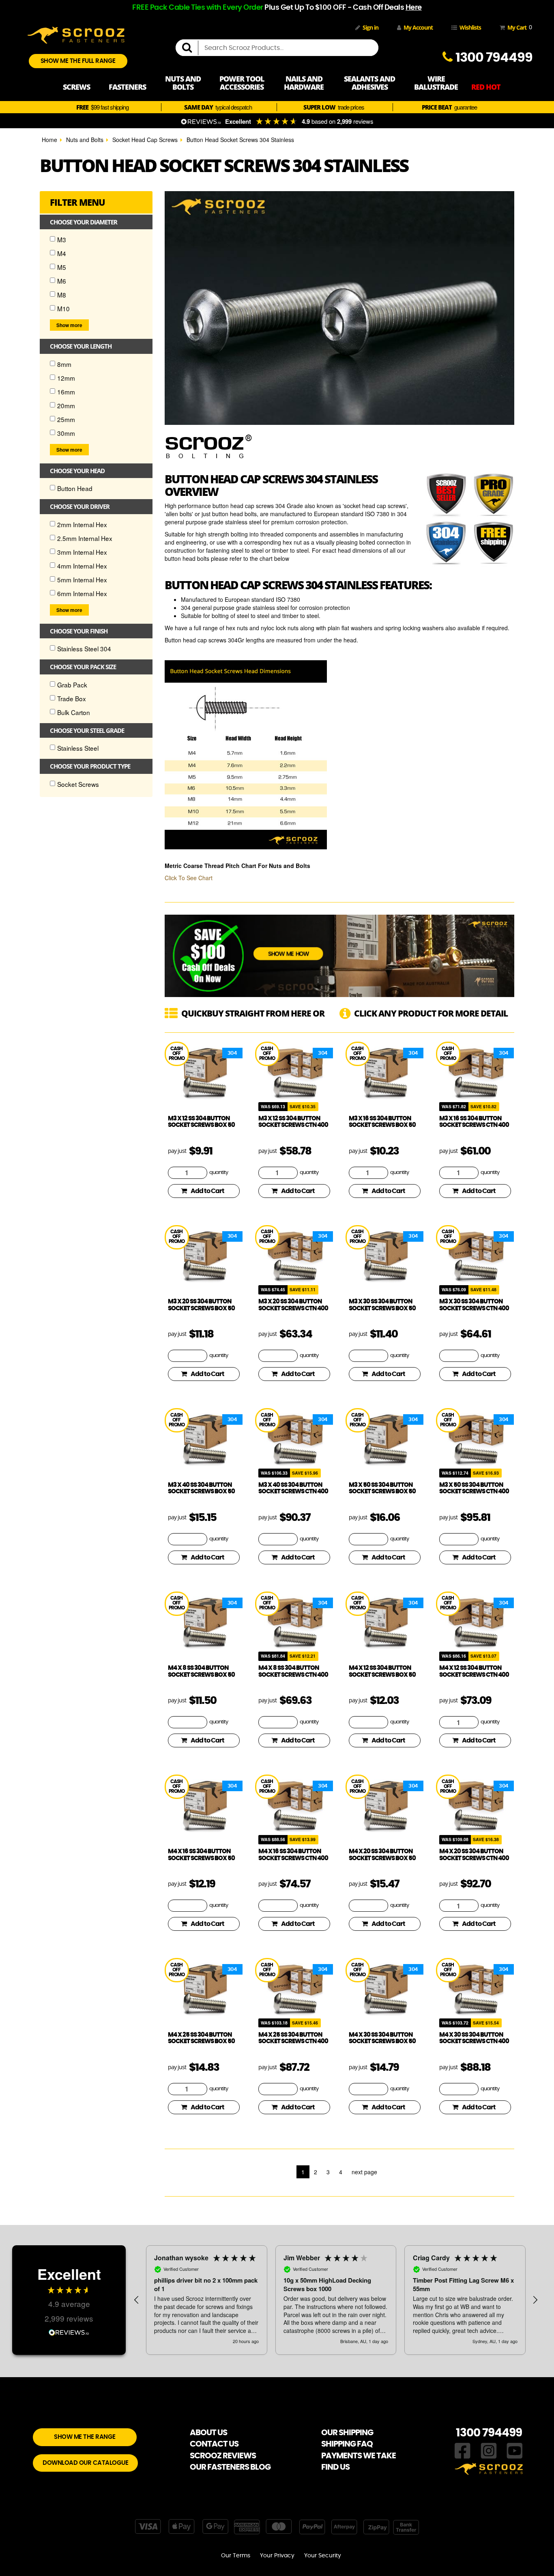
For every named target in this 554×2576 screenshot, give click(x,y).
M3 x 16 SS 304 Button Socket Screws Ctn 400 (474, 1122)
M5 (62, 267)
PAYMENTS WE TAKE (359, 2456)
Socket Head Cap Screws (145, 140)
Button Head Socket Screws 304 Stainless (240, 140)
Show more (69, 325)
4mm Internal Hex (82, 566)
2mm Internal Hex (82, 524)
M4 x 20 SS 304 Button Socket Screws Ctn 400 (474, 1855)
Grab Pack (72, 685)
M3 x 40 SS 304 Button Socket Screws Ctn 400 (293, 1488)
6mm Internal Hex (82, 593)
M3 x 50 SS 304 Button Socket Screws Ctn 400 (474, 1488)
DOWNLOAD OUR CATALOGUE (85, 2463)
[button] (137, 2300)
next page (364, 2172)
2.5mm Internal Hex (85, 538)
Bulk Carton (74, 712)
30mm (66, 433)
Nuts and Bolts (85, 140)
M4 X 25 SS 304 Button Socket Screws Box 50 (201, 2038)
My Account (418, 27)
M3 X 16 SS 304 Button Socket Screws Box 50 (382, 1122)
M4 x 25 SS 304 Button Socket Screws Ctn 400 (293, 2038)
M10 (63, 308)
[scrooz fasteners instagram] (489, 2450)
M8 (62, 295)
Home (49, 140)
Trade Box (72, 698)
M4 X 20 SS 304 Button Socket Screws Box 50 (382, 1855)
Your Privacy (277, 2556)
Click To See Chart (189, 878)
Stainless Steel (78, 748)
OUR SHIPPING (347, 2433)
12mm (66, 378)
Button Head (75, 488)
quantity (219, 1173)
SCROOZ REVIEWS (223, 2456)
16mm (66, 392)
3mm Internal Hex (82, 552)
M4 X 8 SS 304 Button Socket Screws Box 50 (201, 1671)
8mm (64, 364)
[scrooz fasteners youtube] (515, 2450)
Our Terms (236, 2556)
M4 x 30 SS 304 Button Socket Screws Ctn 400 (474, 2038)
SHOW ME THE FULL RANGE (78, 61)
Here (414, 8)
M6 (62, 281)
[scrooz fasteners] (76, 34)
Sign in (370, 27)
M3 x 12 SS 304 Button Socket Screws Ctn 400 (293, 1122)
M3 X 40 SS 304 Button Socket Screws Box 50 (201, 1488)
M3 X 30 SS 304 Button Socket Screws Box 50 (382, 1305)
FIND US (335, 2467)
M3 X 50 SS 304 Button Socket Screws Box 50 (382, 1488)
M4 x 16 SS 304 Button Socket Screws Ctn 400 (293, 1855)
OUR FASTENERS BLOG (230, 2467)
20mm (66, 405)
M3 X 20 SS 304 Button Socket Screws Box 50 (201, 1305)
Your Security (323, 2556)
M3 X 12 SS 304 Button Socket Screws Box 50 (201, 1122)
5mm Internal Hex (82, 579)
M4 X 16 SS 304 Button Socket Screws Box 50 (201, 1855)
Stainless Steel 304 (84, 648)
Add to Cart (207, 1191)
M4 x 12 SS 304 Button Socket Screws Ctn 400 (474, 1671)
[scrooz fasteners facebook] (463, 2450)
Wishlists (470, 27)
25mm (66, 419)
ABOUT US (208, 2433)
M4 (62, 253)
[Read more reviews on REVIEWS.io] (69, 2332)
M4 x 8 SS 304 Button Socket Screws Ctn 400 (293, 1671)
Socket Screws (78, 784)
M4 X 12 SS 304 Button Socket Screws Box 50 (382, 1671)
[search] (190, 48)
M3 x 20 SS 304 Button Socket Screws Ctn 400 (293, 1305)
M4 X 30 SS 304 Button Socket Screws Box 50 (382, 2038)
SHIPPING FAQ (347, 2444)
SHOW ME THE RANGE (85, 2437)
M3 (62, 239)
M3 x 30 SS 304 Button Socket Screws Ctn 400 (474, 1305)
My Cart (518, 27)
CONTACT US (214, 2444)
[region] (336, 2300)
